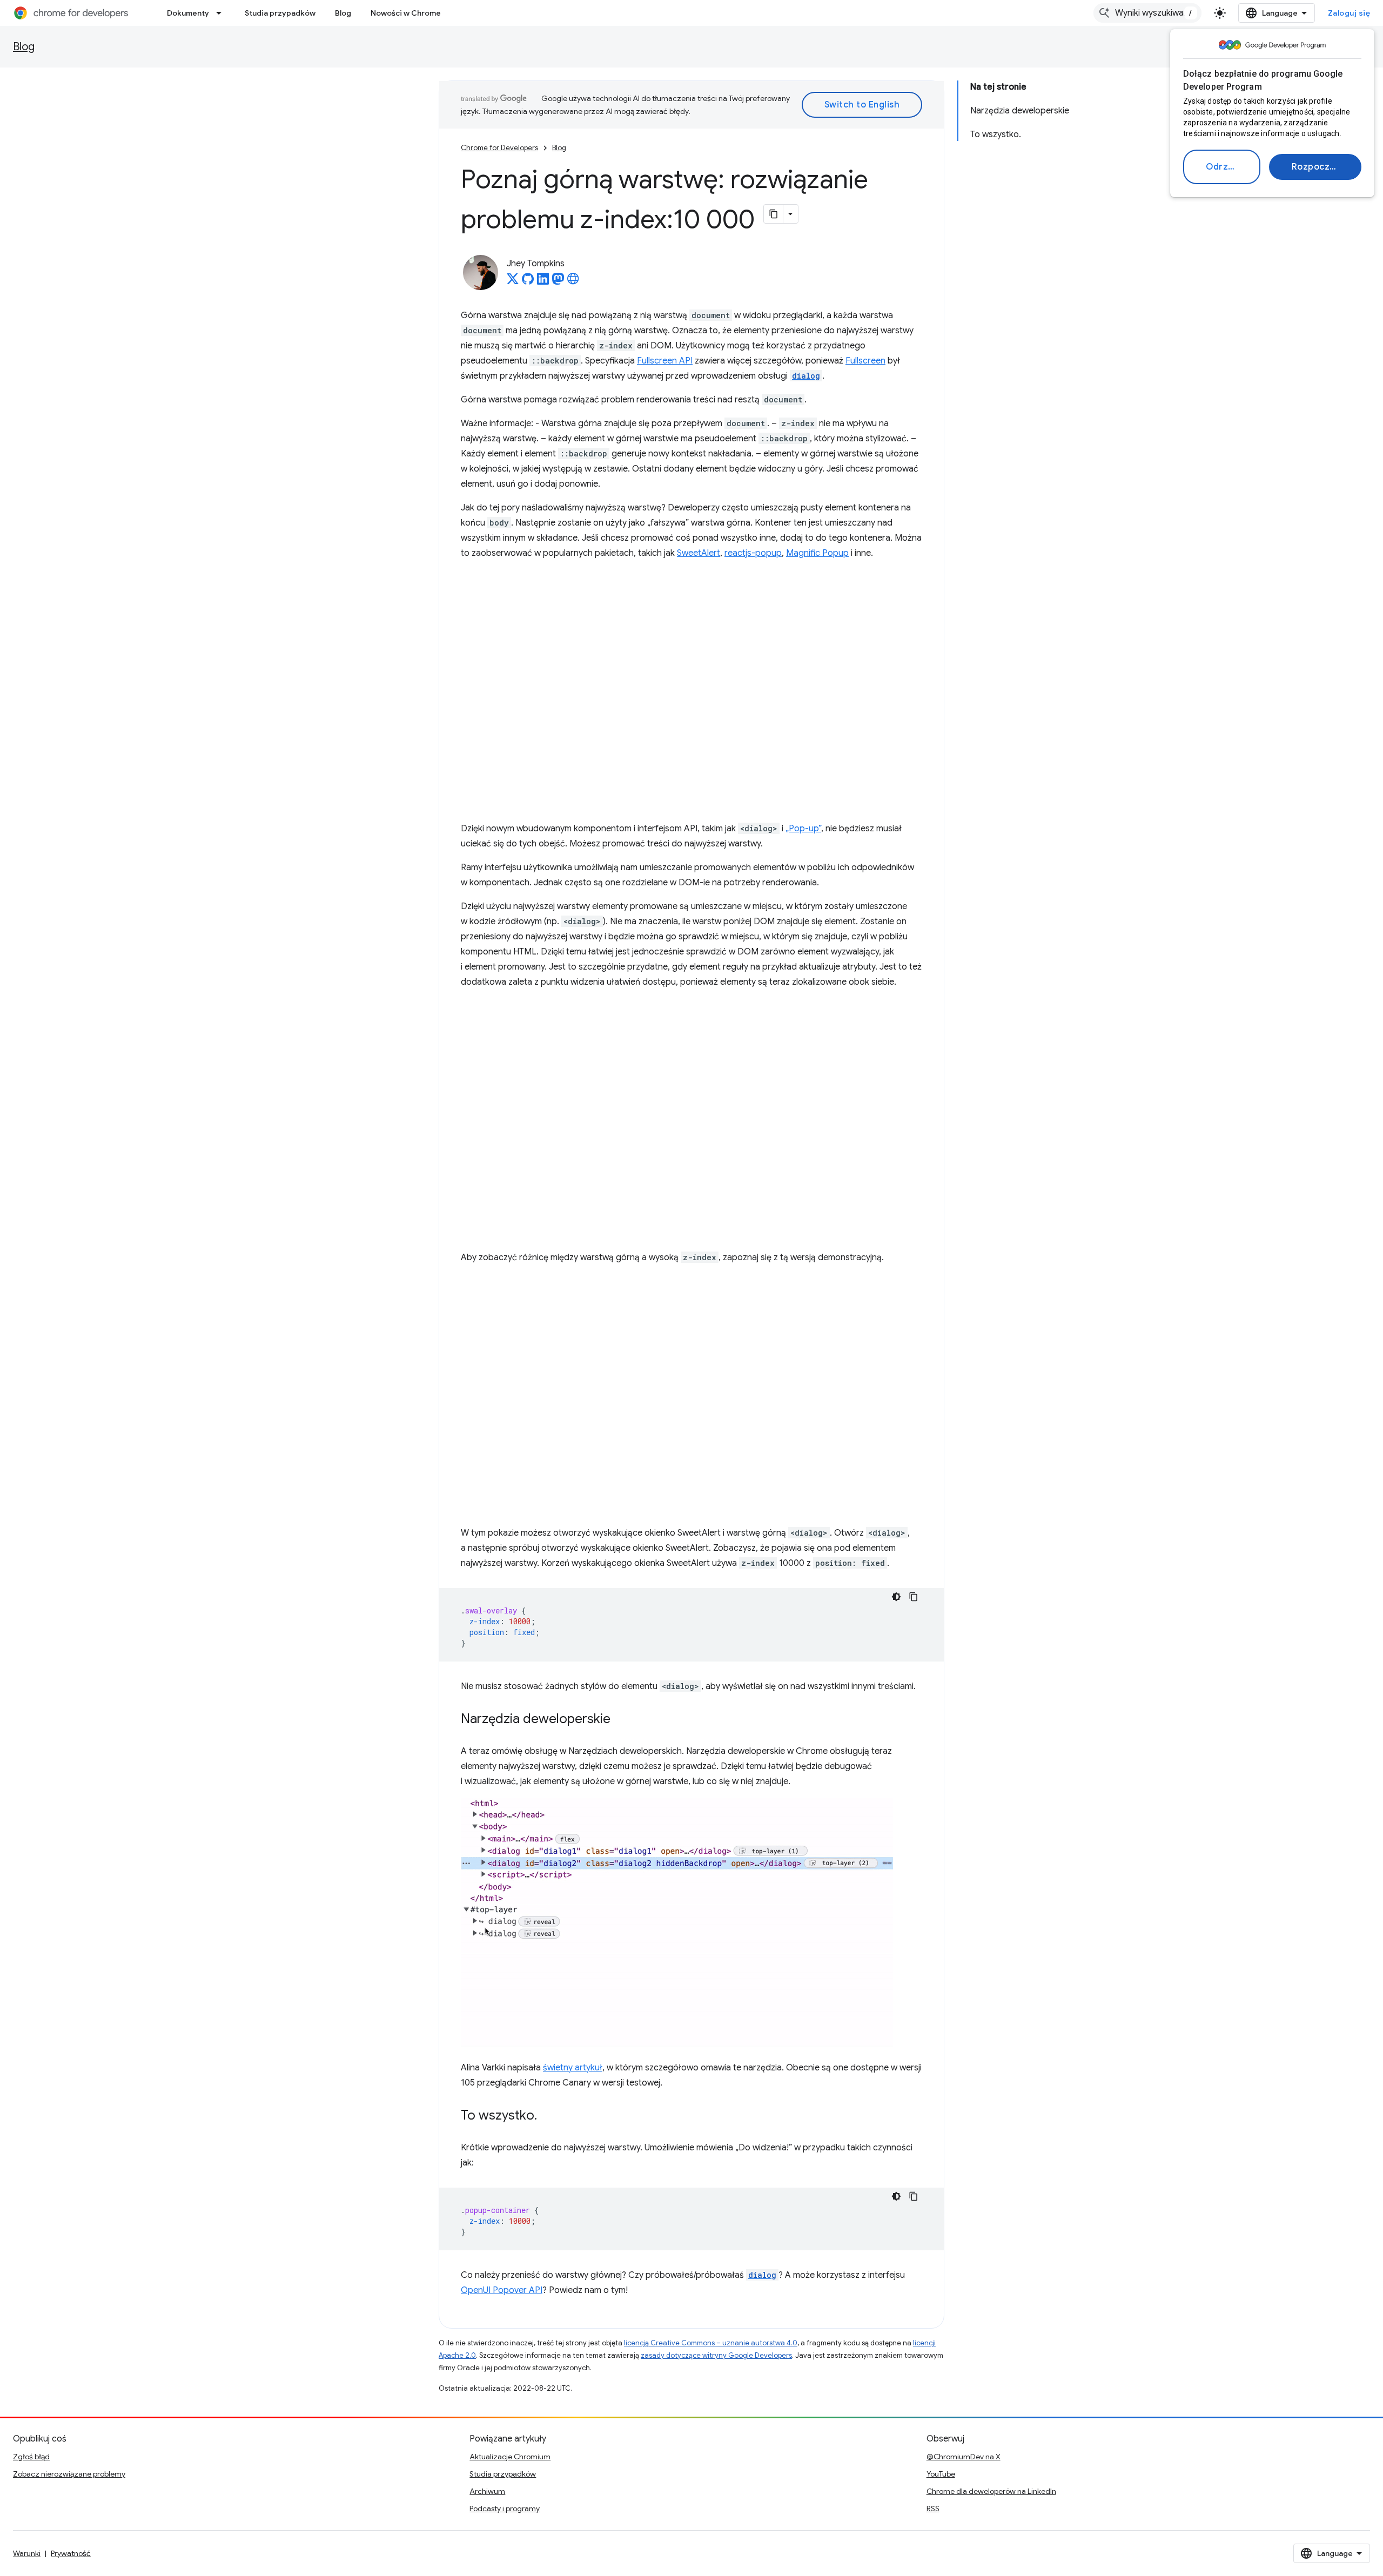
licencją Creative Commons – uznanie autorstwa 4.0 (711, 2343)
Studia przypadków (280, 13)
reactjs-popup (753, 553)
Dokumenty (188, 13)
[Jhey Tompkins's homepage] (573, 282)
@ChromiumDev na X (964, 2457)
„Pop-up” (803, 829)
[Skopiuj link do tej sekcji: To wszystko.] (548, 2116)
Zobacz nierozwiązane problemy (69, 2474)
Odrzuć (1222, 167)
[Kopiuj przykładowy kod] (914, 1597)
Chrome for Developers (499, 148)
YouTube (941, 2474)
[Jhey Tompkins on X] (513, 282)
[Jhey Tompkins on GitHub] (528, 282)
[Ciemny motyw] (896, 1597)
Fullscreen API (665, 361)
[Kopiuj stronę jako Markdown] (774, 214)
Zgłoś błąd (31, 2457)
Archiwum (487, 2491)
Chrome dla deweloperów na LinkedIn (991, 2491)
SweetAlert (699, 553)
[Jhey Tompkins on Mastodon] (558, 282)
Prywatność (71, 2553)
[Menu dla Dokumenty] (222, 13)
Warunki (27, 2553)
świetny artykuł (573, 2068)
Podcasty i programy (505, 2508)
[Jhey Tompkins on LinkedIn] (543, 282)
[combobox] (1147, 13)
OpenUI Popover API (502, 2290)
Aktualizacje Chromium (510, 2457)
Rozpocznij (1316, 167)
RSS (933, 2508)
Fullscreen (865, 361)
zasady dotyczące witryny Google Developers (716, 2355)
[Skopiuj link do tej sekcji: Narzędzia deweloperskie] (621, 1720)
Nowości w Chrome (406, 13)
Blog (343, 13)
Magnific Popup (817, 553)
